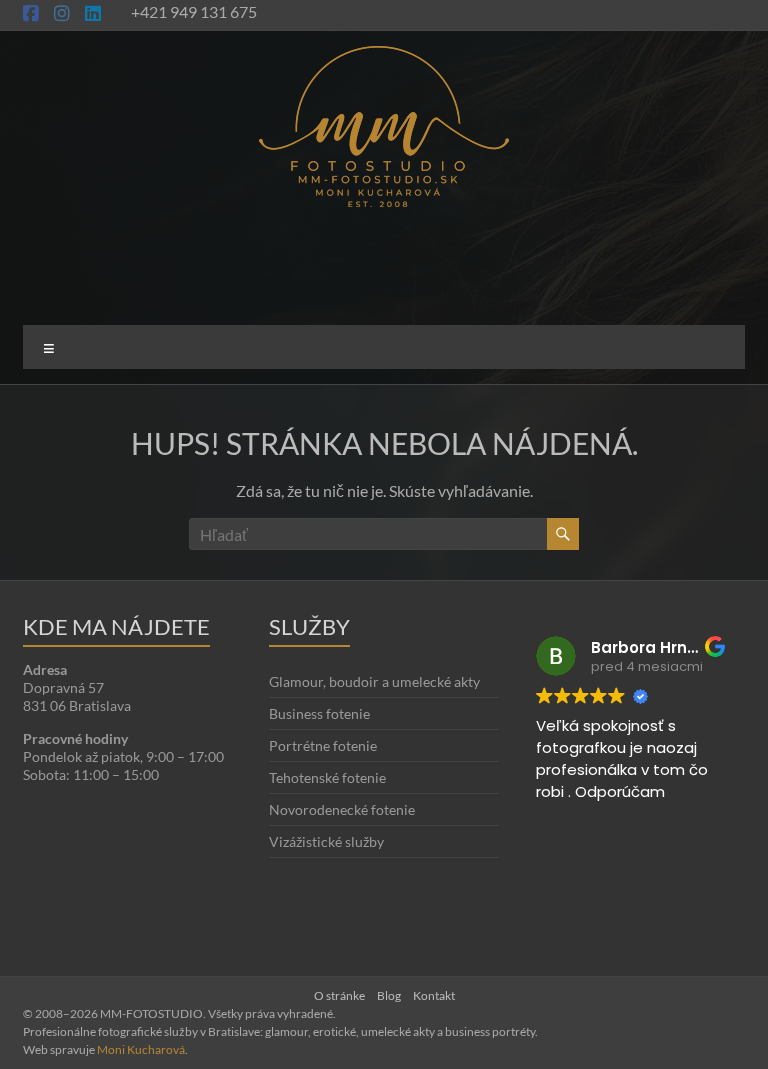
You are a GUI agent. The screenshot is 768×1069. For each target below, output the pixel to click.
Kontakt (434, 995)
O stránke (339, 995)
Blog (389, 995)
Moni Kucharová (141, 1049)
